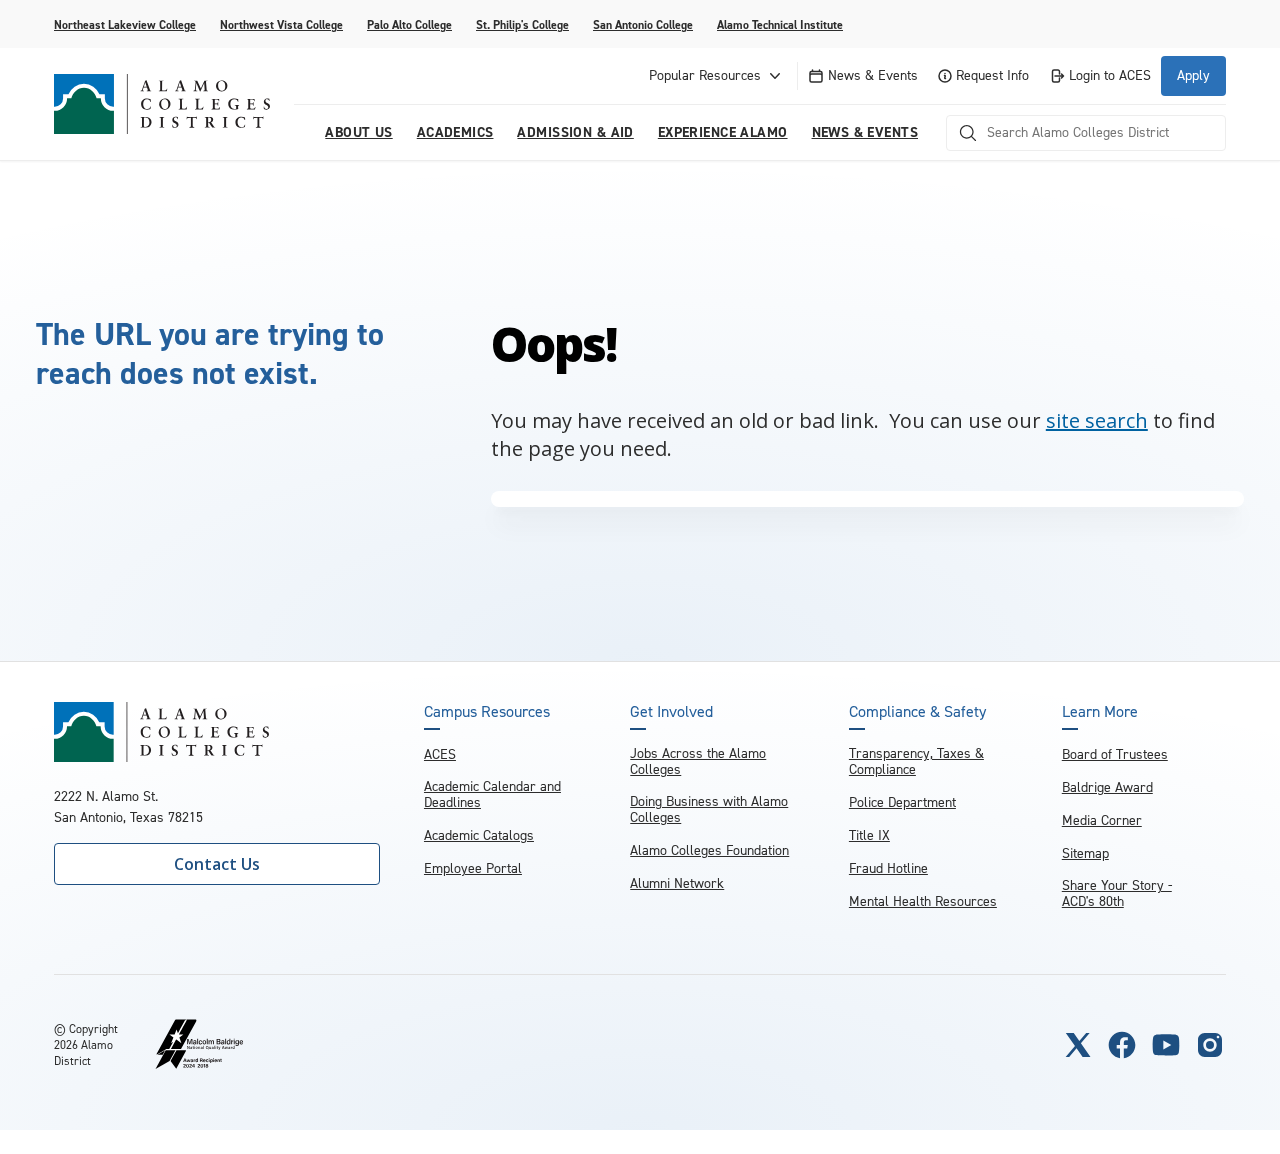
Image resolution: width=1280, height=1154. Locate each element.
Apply (1193, 75)
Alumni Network (677, 883)
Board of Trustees (1115, 754)
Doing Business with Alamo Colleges (709, 809)
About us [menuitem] (358, 132)
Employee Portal (473, 868)
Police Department (902, 802)
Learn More (1100, 712)
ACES (440, 754)
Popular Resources (705, 75)
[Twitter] (1078, 1045)
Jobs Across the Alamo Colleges (698, 761)
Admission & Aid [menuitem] (575, 132)
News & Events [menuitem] (865, 132)
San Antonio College (643, 25)
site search (1097, 420)
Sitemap (1085, 853)
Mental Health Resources (923, 901)
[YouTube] (1166, 1045)
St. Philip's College (522, 25)
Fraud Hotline (888, 868)
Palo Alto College (409, 25)
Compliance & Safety (917, 712)
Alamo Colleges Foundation (709, 850)
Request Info (992, 75)
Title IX (869, 835)
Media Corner (1102, 820)
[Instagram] (1210, 1045)
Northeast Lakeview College (125, 25)
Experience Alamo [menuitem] (723, 132)
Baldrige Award (1107, 787)
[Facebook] (1122, 1045)
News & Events (873, 75)
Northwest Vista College (281, 25)
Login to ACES (1110, 75)
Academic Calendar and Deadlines (492, 794)
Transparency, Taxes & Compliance (916, 761)
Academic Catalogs (479, 835)
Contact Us (217, 864)
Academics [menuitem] (455, 132)
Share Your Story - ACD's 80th (1117, 893)
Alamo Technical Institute (780, 25)
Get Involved (671, 712)
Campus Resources (487, 712)
